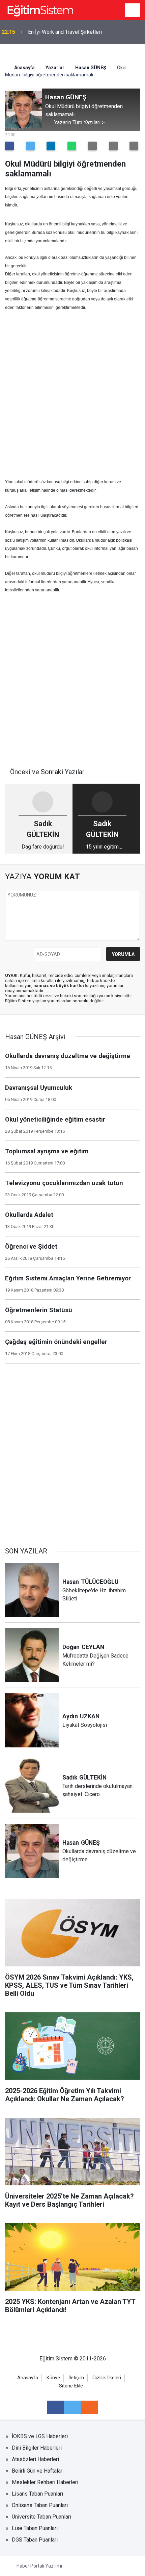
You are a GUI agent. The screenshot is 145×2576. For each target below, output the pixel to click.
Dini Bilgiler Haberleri (37, 2448)
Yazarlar (55, 68)
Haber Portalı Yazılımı (39, 2566)
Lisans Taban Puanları (37, 2494)
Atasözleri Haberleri (35, 2459)
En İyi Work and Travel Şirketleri (65, 32)
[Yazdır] (113, 146)
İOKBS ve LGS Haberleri (40, 2436)
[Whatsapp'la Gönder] (72, 146)
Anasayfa (24, 68)
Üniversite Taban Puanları (41, 2517)
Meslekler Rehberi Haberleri (45, 2482)
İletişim (76, 2378)
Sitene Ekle (71, 2386)
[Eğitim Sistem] (40, 10)
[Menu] (133, 10)
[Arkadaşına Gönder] (92, 146)
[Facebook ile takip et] (56, 2407)
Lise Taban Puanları (35, 2528)
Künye (53, 2378)
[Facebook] (9, 146)
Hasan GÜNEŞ (91, 68)
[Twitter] (30, 146)
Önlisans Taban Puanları (40, 2505)
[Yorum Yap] (134, 146)
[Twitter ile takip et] (72, 2407)
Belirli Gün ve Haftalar (37, 2471)
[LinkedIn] (51, 146)
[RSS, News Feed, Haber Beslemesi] (89, 2407)
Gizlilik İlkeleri (107, 2378)
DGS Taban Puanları (35, 2540)
